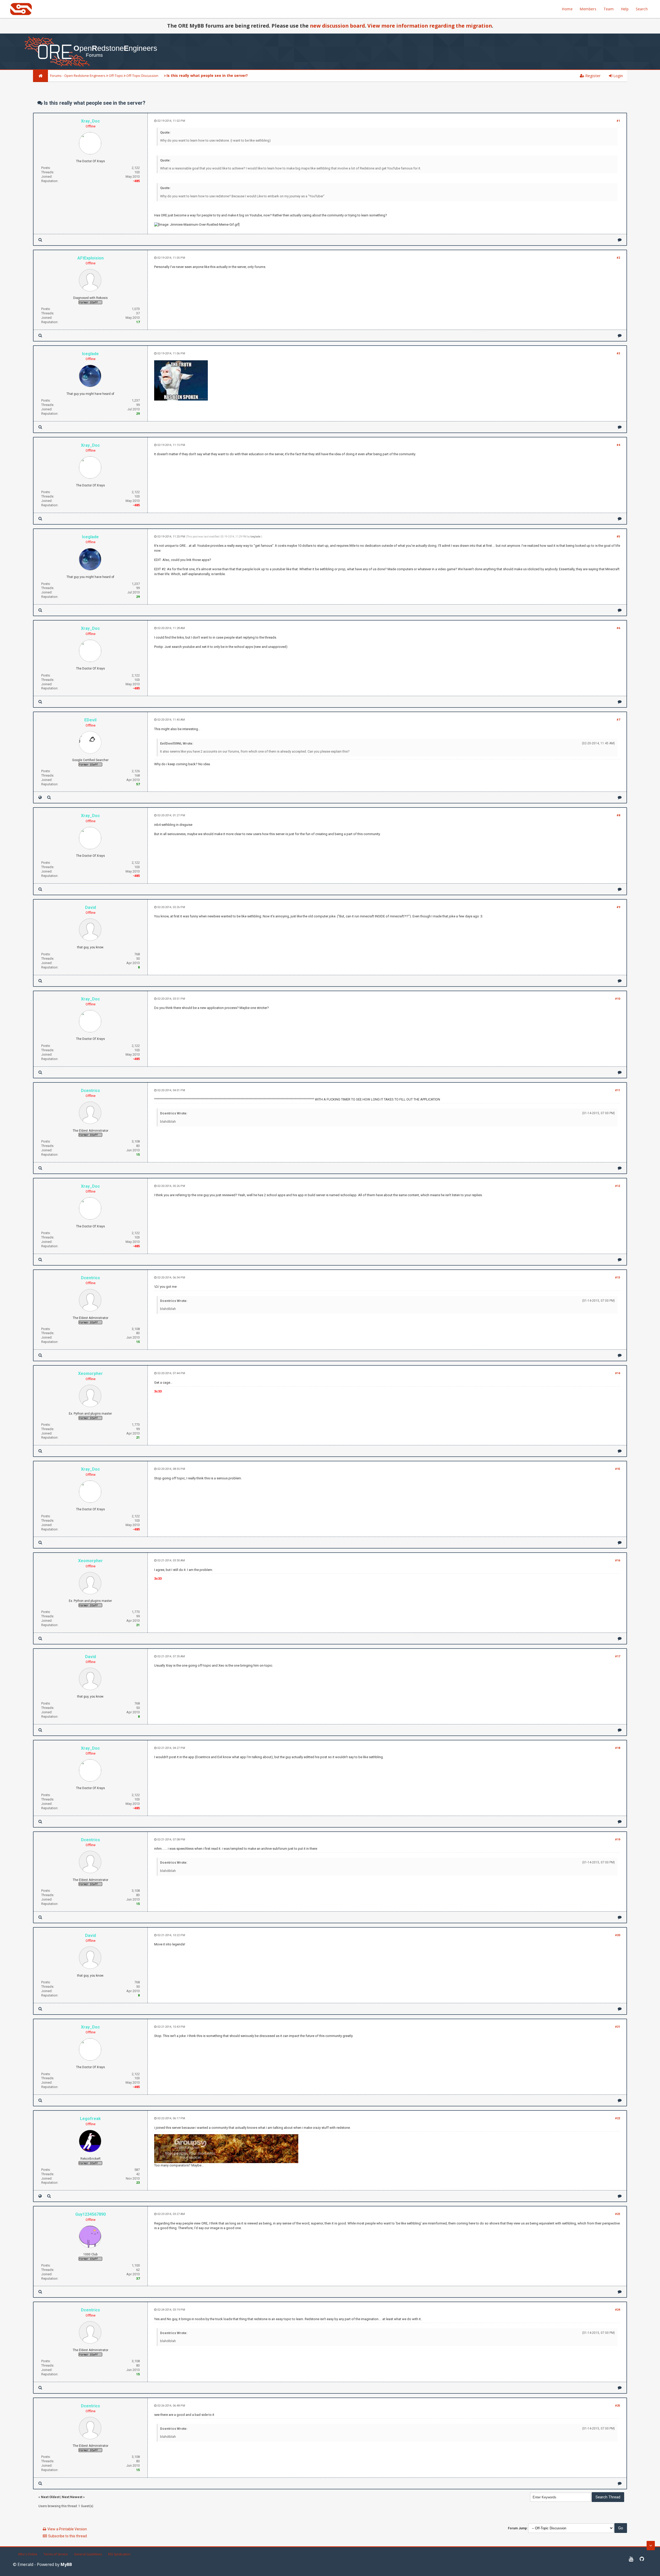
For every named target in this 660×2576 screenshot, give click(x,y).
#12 (618, 1186)
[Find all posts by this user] (40, 240)
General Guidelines (88, 2554)
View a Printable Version (67, 2529)
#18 (618, 1748)
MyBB (66, 2564)
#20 (618, 1935)
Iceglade (255, 537)
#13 (618, 1278)
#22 (618, 2118)
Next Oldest (50, 2497)
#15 (618, 1469)
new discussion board (337, 26)
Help (625, 9)
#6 (618, 628)
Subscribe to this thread (68, 2536)
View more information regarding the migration (430, 26)
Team (609, 9)
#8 (618, 815)
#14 (618, 1373)
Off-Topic (116, 76)
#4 (618, 445)
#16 (618, 1560)
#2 (618, 258)
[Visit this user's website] (40, 797)
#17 (618, 1656)
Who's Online (28, 2554)
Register (592, 76)
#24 (618, 2310)
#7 (618, 720)
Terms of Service (56, 2554)
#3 (618, 353)
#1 (618, 121)
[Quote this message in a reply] (620, 240)
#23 (618, 2214)
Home (567, 9)
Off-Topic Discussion (142, 76)
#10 (618, 999)
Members (588, 9)
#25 (618, 2406)
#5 (618, 537)
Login (618, 76)
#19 (618, 1840)
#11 (618, 1090)
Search (642, 9)
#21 (618, 2027)
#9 (618, 907)
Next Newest (72, 2497)
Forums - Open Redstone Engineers (78, 76)
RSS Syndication (119, 2554)
